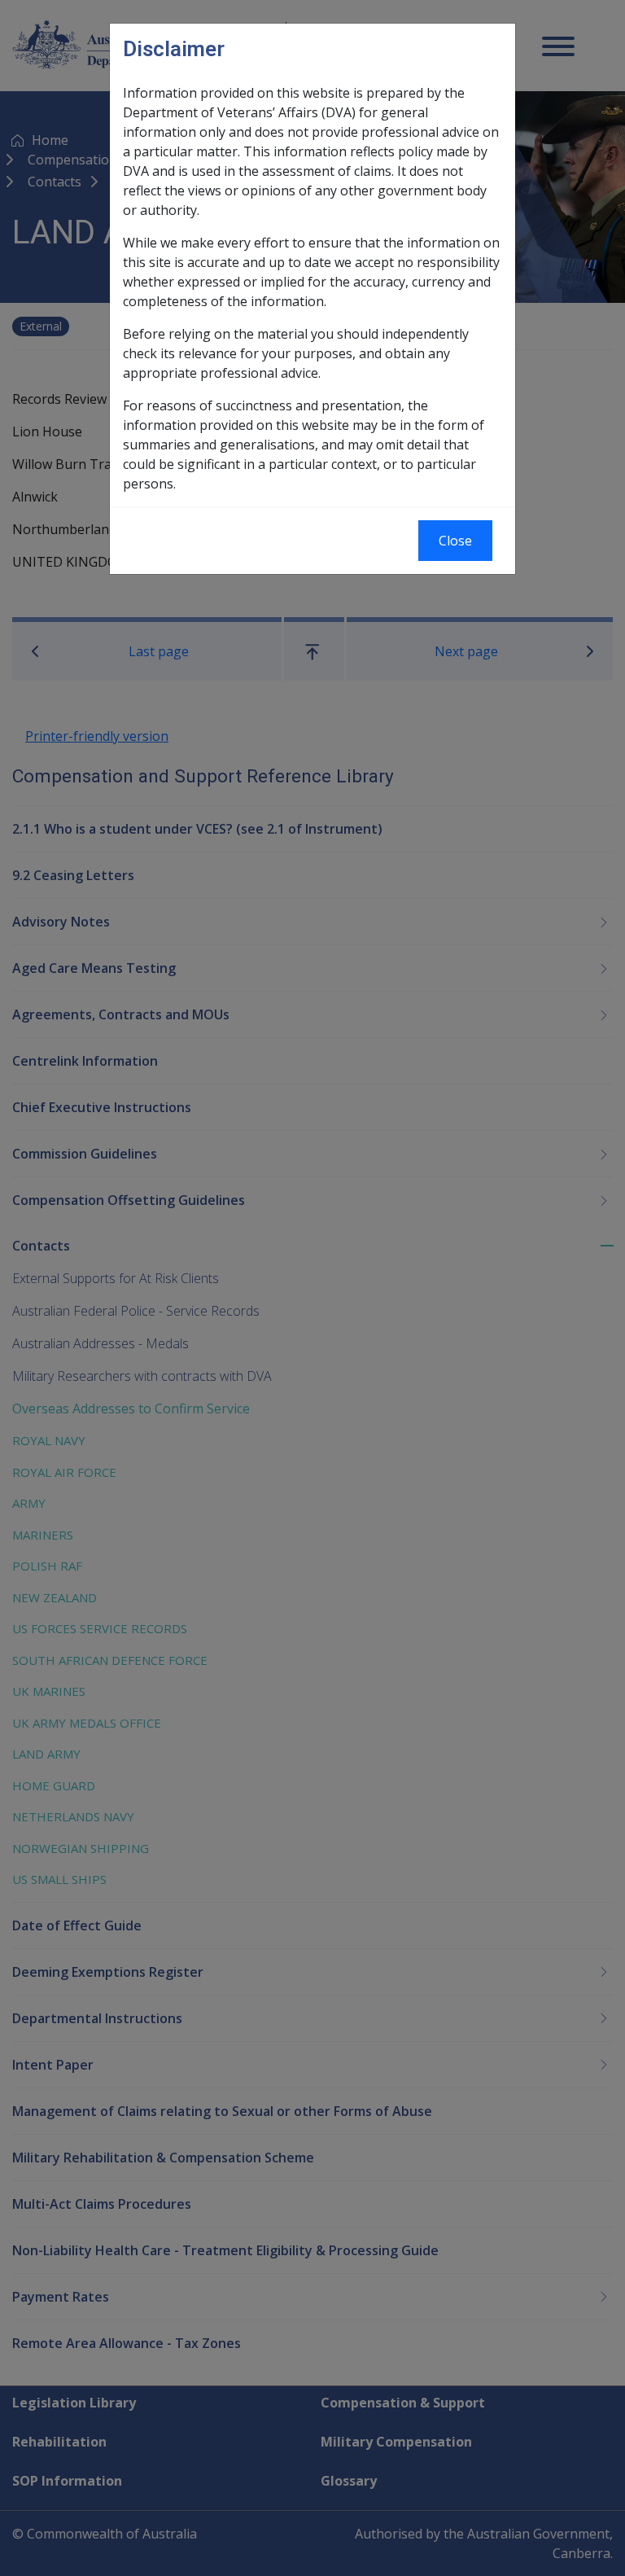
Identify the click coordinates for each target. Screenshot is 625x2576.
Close (455, 541)
